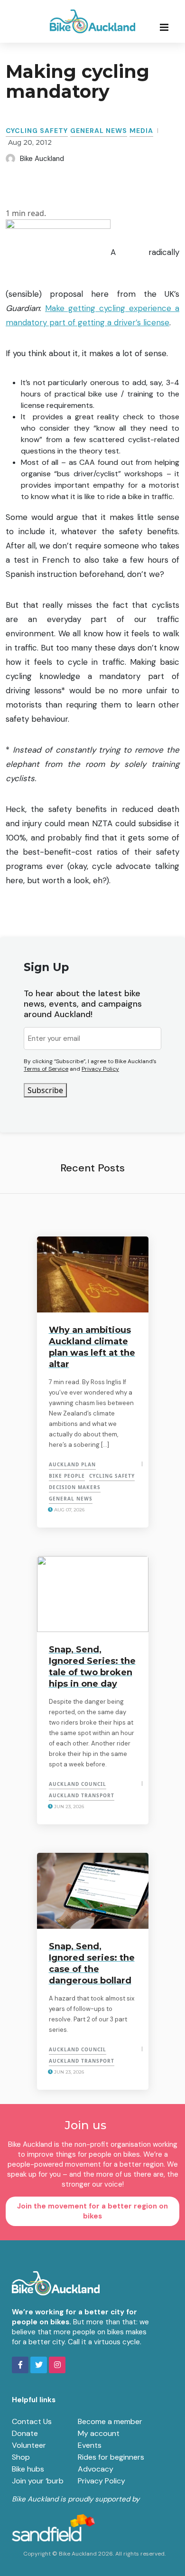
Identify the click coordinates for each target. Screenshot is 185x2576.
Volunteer (29, 2445)
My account (99, 2433)
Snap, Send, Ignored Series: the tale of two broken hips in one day (92, 1667)
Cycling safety (37, 131)
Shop (21, 2457)
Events (90, 2445)
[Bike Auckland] (92, 21)
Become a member (110, 2421)
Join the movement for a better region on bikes (92, 2211)
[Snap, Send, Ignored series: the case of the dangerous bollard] (93, 1891)
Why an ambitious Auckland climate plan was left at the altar (92, 1347)
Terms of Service (46, 1069)
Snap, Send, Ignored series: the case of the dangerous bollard (92, 1963)
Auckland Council (78, 1784)
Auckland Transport (82, 1795)
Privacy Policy (100, 1069)
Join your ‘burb (38, 2481)
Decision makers (75, 1487)
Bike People (67, 1476)
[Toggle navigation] (167, 27)
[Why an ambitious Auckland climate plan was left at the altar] (93, 1274)
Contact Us (32, 2421)
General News (99, 131)
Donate (25, 2433)
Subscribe (45, 1090)
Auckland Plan (72, 1464)
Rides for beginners (111, 2457)
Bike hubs (28, 2469)
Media (141, 131)
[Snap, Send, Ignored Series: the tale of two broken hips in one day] (93, 1594)
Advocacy (96, 2469)
